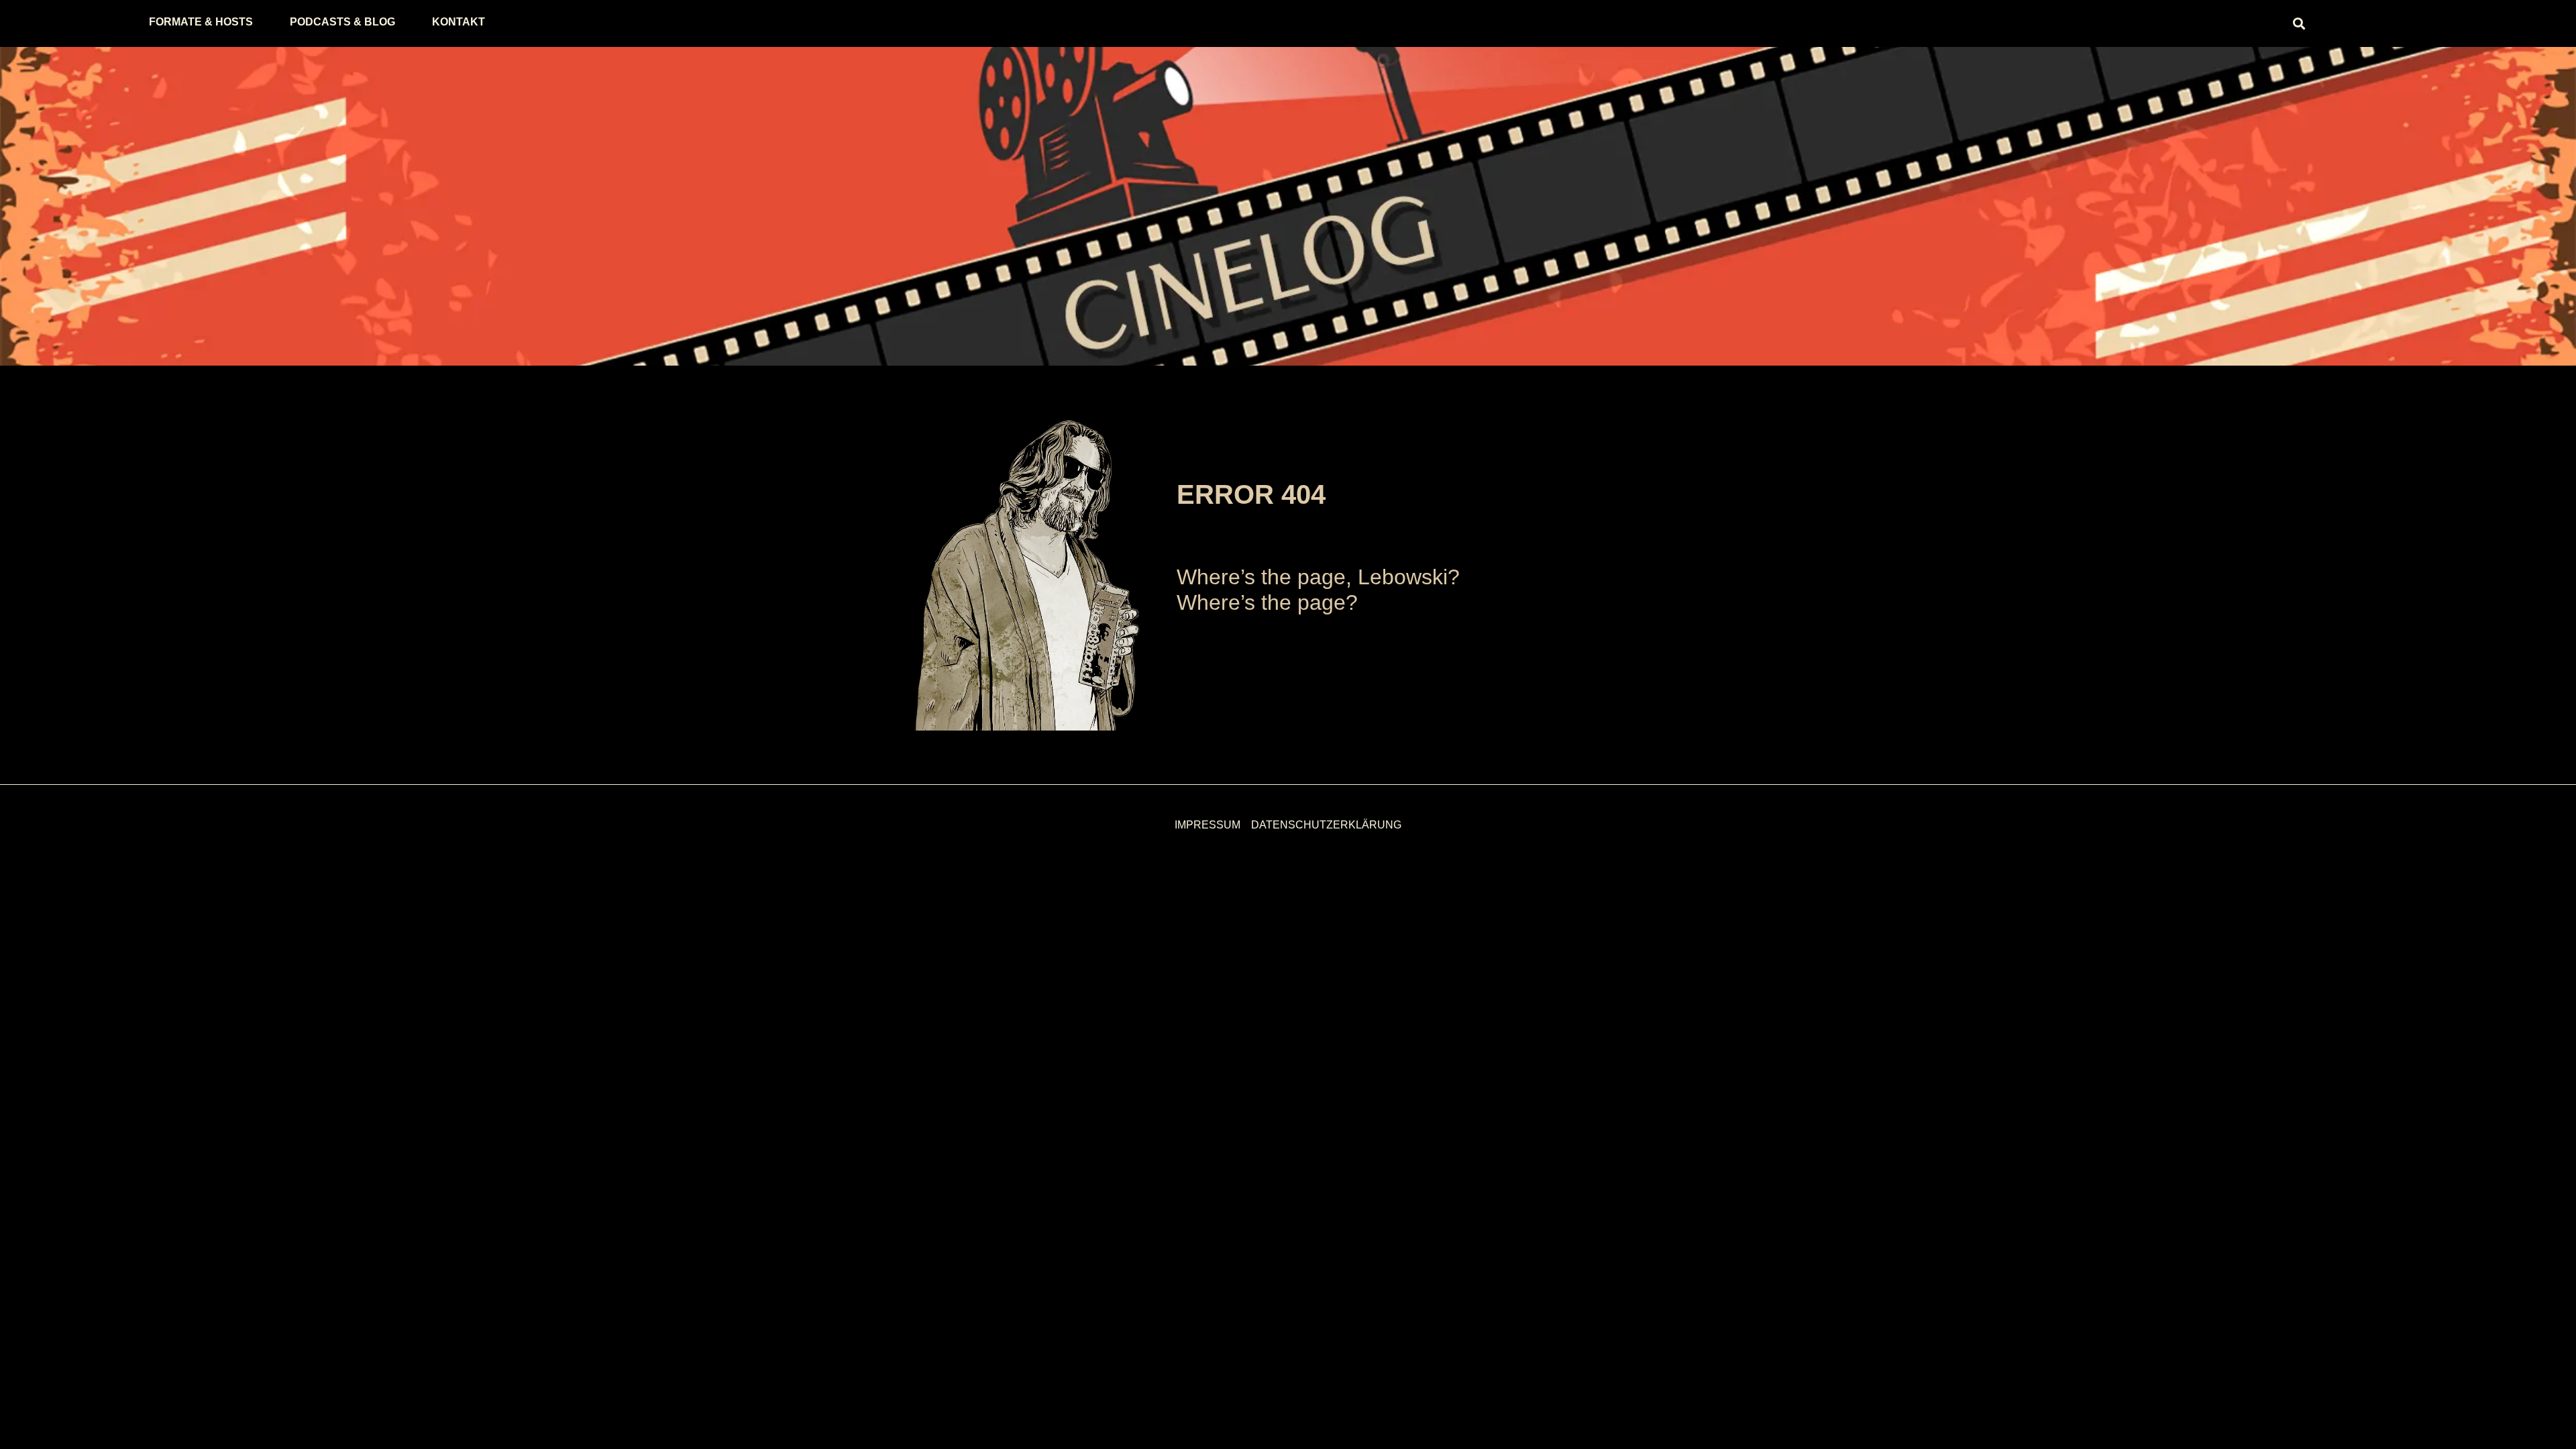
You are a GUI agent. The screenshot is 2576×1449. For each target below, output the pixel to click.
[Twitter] (2026, 23)
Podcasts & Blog (342, 22)
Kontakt (459, 22)
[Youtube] (2137, 23)
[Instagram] (2063, 23)
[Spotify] (2100, 23)
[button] (2299, 24)
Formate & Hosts (201, 22)
